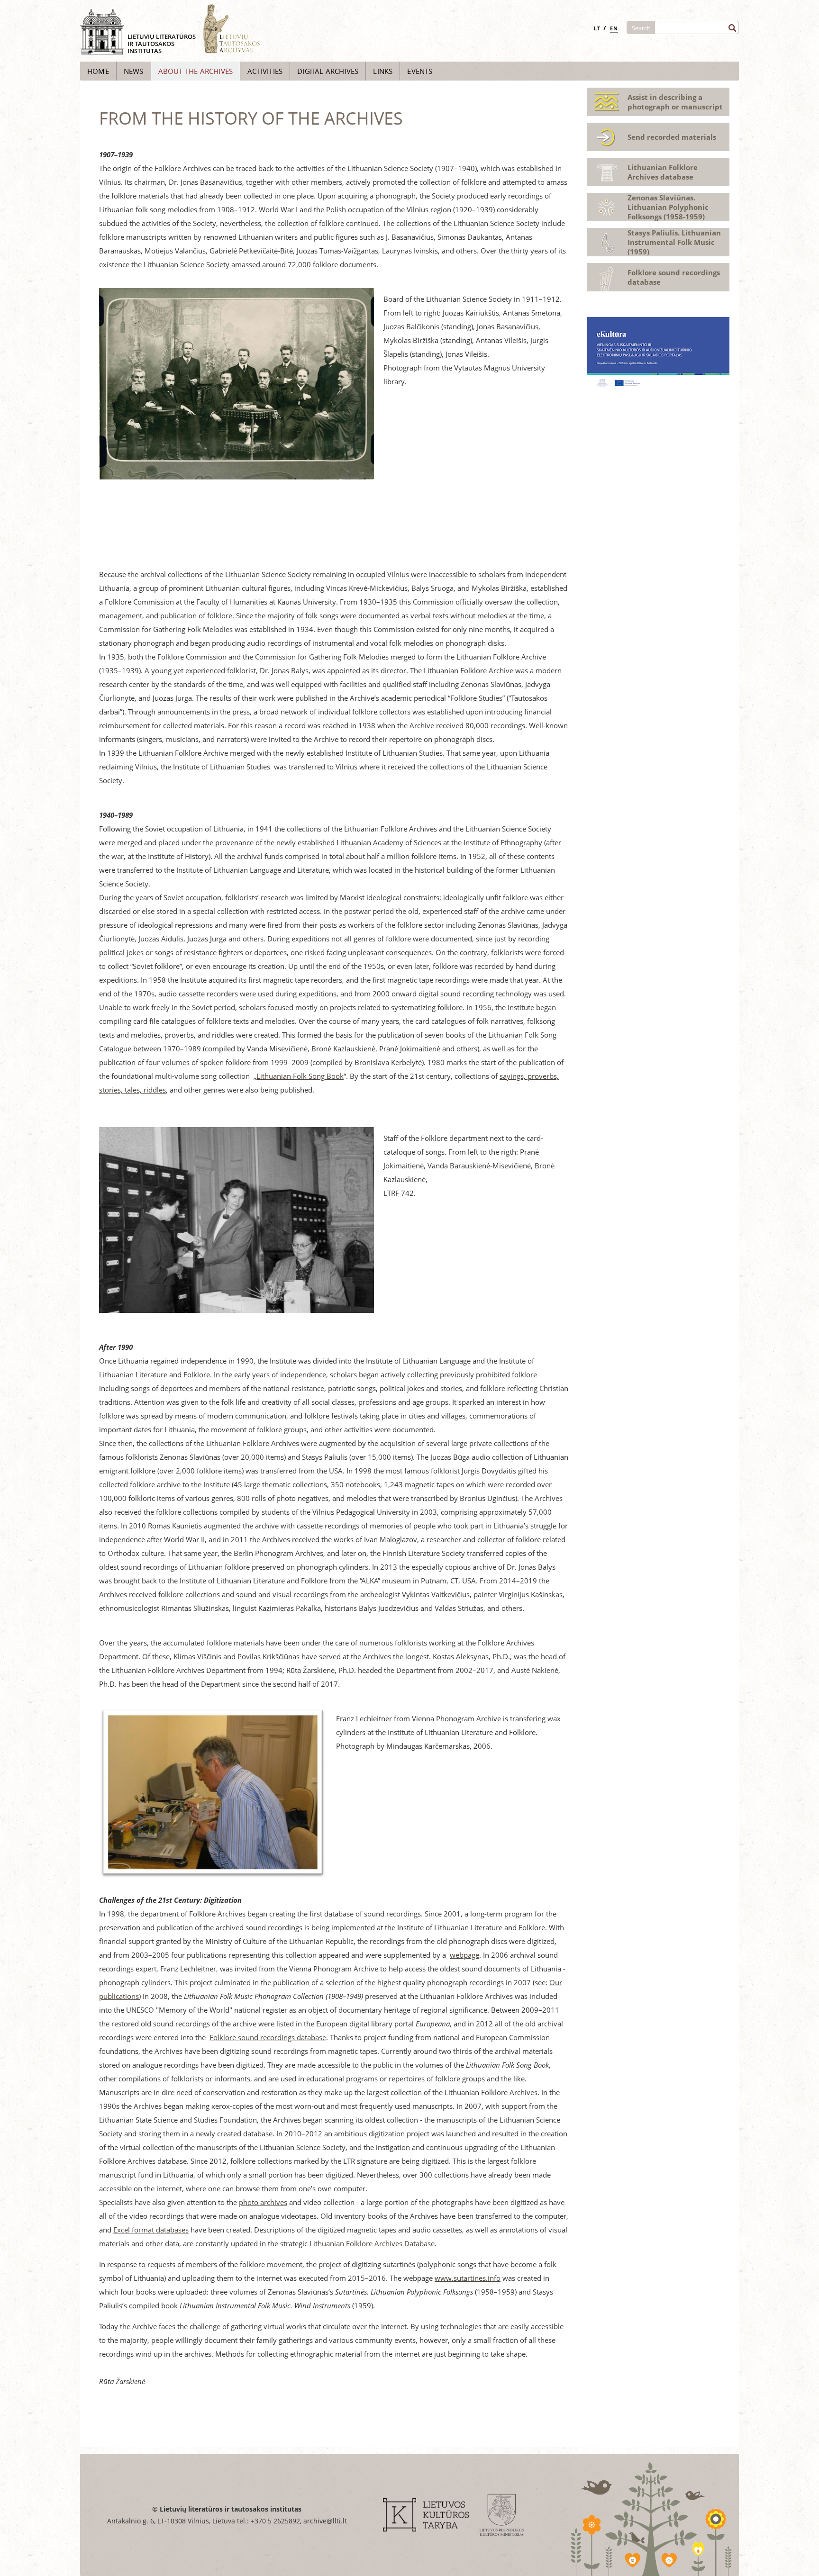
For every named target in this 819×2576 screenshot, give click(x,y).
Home (98, 71)
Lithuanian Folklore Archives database (663, 172)
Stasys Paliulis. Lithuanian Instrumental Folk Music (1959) (674, 242)
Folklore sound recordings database (268, 2037)
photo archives (263, 2202)
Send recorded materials (672, 137)
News (134, 71)
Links (383, 71)
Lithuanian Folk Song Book (300, 1076)
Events (420, 71)
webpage (464, 1955)
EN (614, 28)
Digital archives (328, 71)
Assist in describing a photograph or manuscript (675, 102)
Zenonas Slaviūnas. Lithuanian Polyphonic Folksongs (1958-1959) (668, 207)
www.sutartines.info (468, 2278)
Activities (265, 71)
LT (597, 28)
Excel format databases (151, 2230)
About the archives (196, 71)
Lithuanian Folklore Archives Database (372, 2243)
